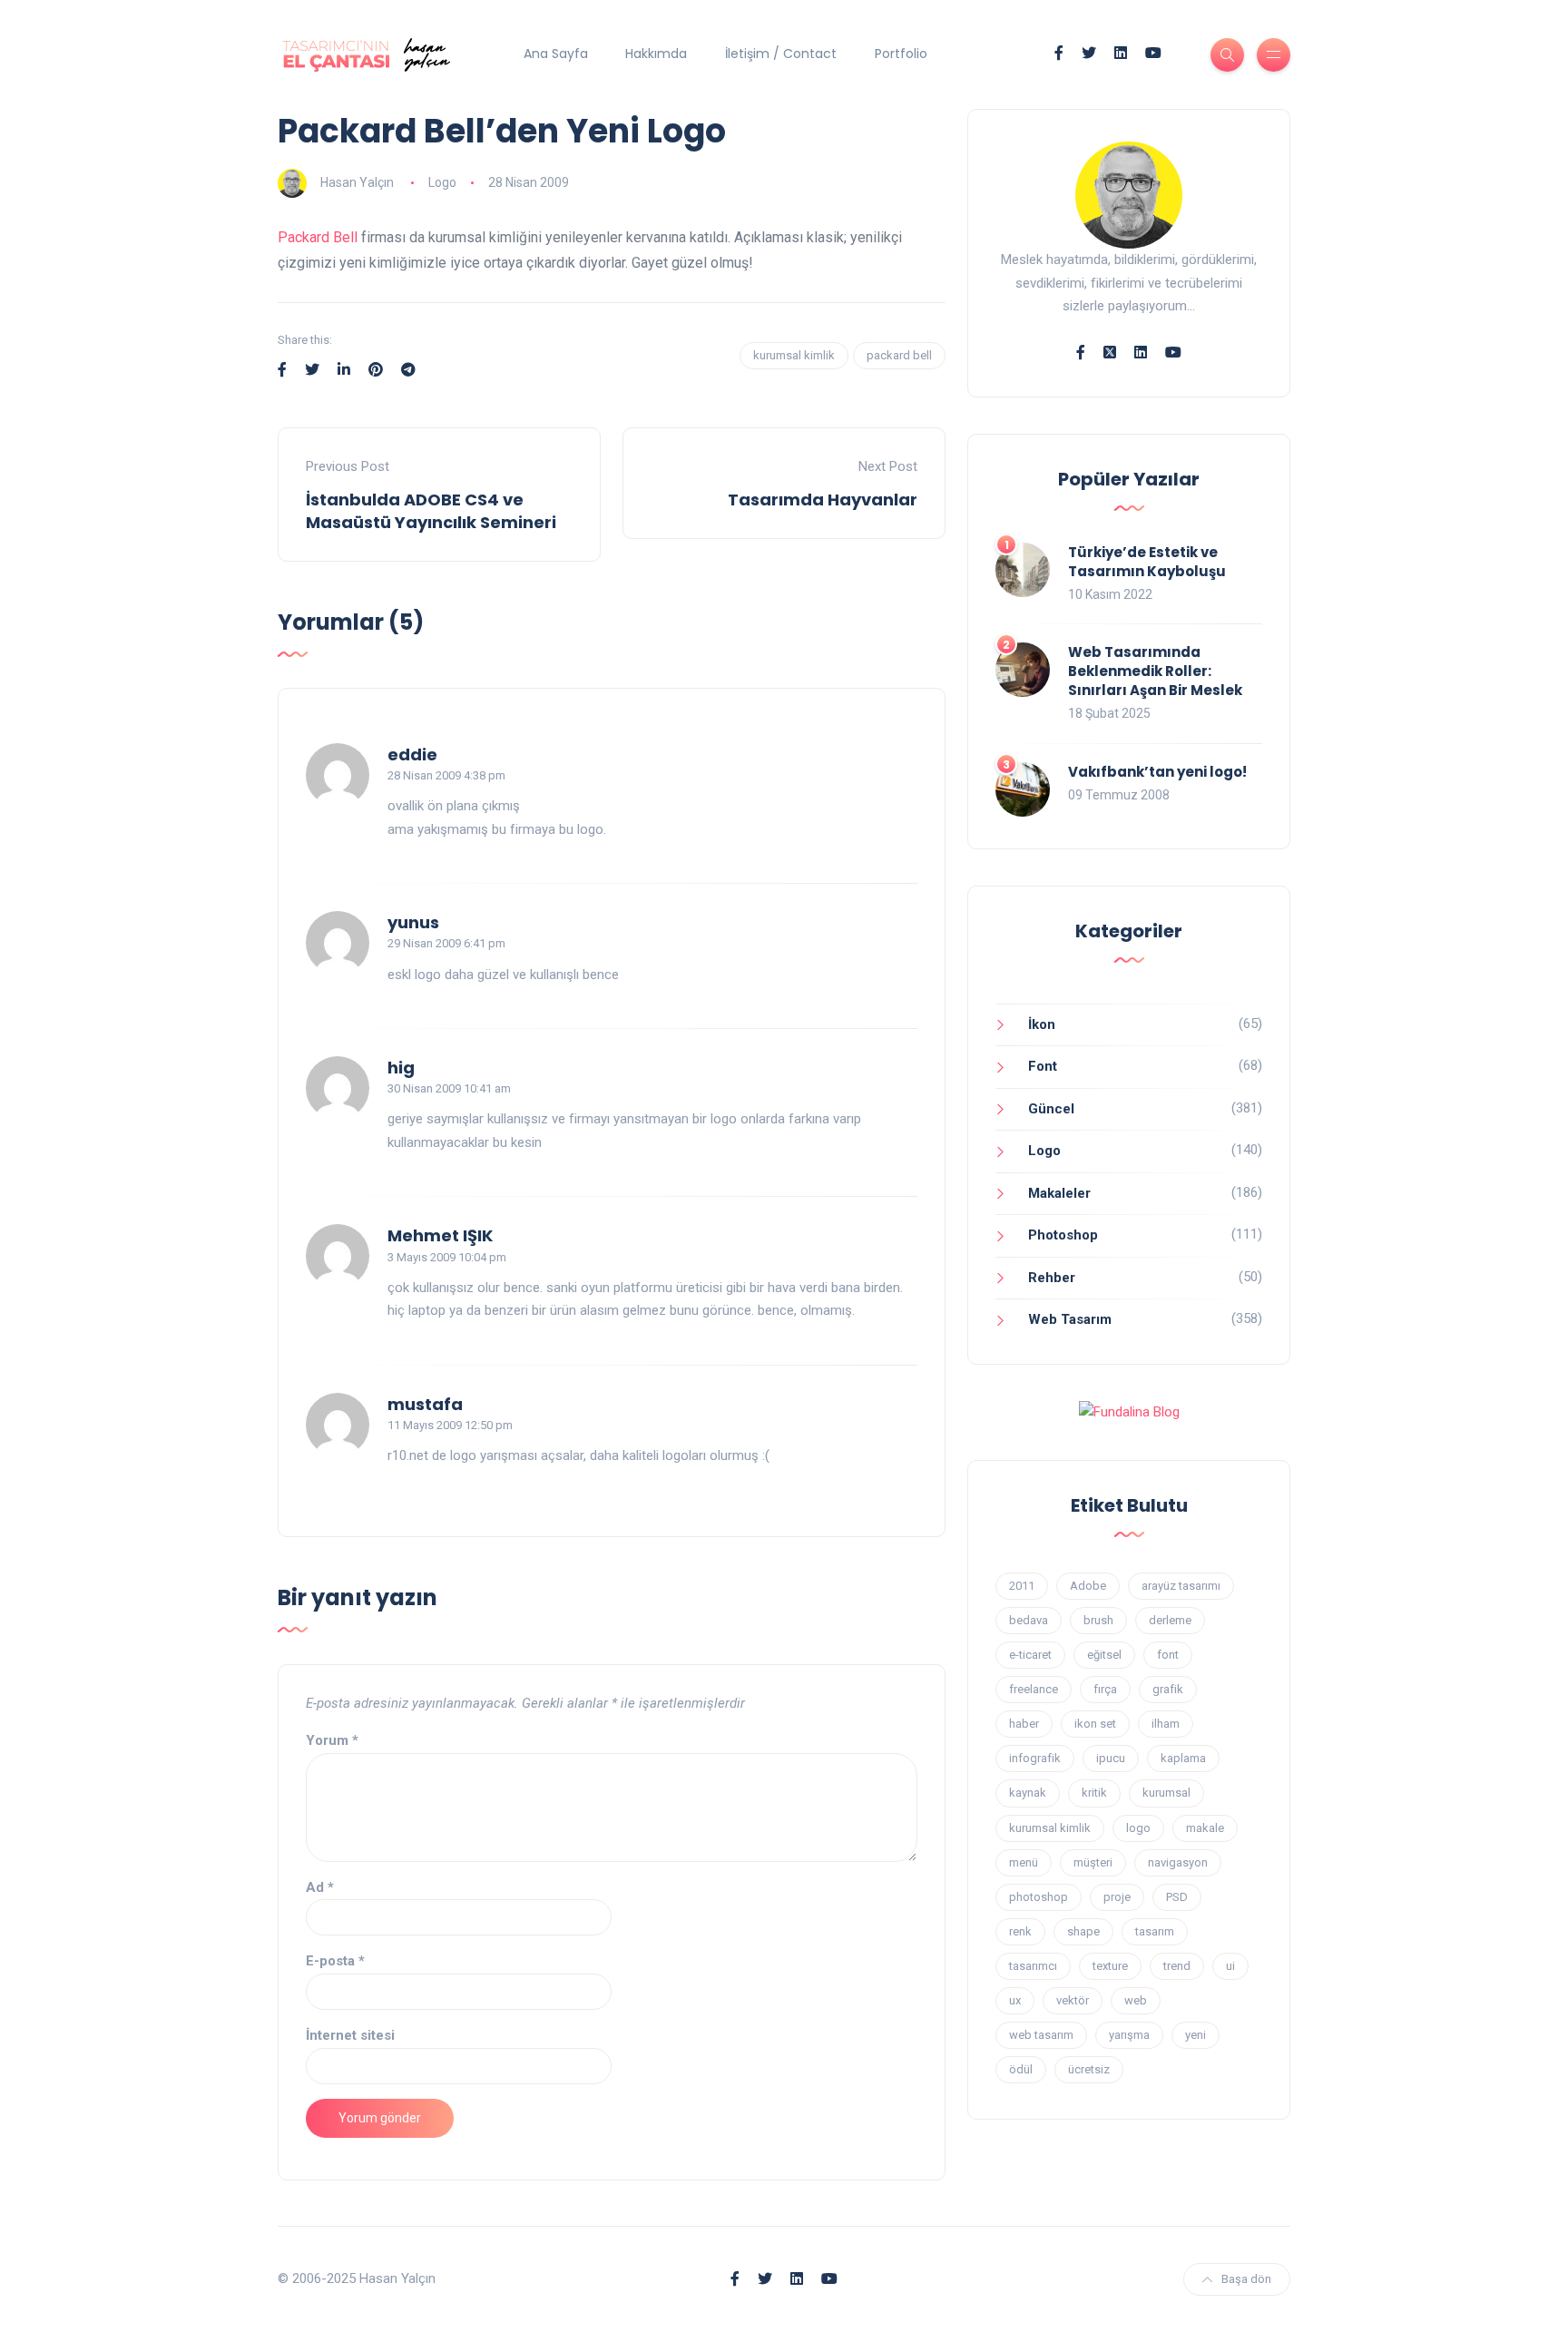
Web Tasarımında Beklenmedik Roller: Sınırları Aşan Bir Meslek (1155, 671)
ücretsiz (1089, 2069)
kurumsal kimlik (794, 355)
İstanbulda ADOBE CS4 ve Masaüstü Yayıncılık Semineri (431, 511)
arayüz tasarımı (1181, 1586)
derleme (1170, 1620)
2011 (1022, 1586)
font (1168, 1655)
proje (1117, 1897)
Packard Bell (318, 237)
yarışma (1129, 2035)
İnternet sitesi (350, 2035)
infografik (1035, 1758)
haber (1024, 1724)
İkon (1042, 1024)
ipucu (1111, 1758)
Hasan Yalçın (357, 182)
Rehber (1052, 1278)
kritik (1094, 1793)
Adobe (1088, 1586)
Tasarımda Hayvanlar (823, 500)
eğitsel (1104, 1655)
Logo (442, 182)
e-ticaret (1030, 1655)
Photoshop (1063, 1235)
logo (1138, 1828)
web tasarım (1041, 2035)
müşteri (1093, 1862)
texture (1110, 1966)
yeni (1196, 2035)
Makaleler (1059, 1193)
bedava (1029, 1620)
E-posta (335, 1961)
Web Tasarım (1070, 1319)
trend (1177, 1966)
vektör (1073, 2000)
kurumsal (1166, 1793)
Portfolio (901, 54)
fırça (1105, 1689)
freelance (1034, 1689)
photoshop (1039, 1897)
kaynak (1028, 1793)
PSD (1177, 1897)
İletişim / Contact (781, 54)
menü (1024, 1862)
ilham (1166, 1724)
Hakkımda (656, 54)
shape (1083, 1931)
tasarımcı (1033, 1966)
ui (1230, 1966)
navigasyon (1178, 1862)
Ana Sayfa (556, 54)
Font (1043, 1066)
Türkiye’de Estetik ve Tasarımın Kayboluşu (1147, 562)
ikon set (1095, 1724)
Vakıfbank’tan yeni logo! (1157, 772)
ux (1015, 2000)
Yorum (332, 1740)
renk (1020, 1931)
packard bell (899, 355)
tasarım (1155, 1931)
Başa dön (1246, 2279)
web (1136, 2000)
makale (1205, 1828)
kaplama (1183, 1758)
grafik (1168, 1689)
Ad (320, 1887)
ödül (1021, 2069)
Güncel (1051, 1109)
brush (1098, 1620)
